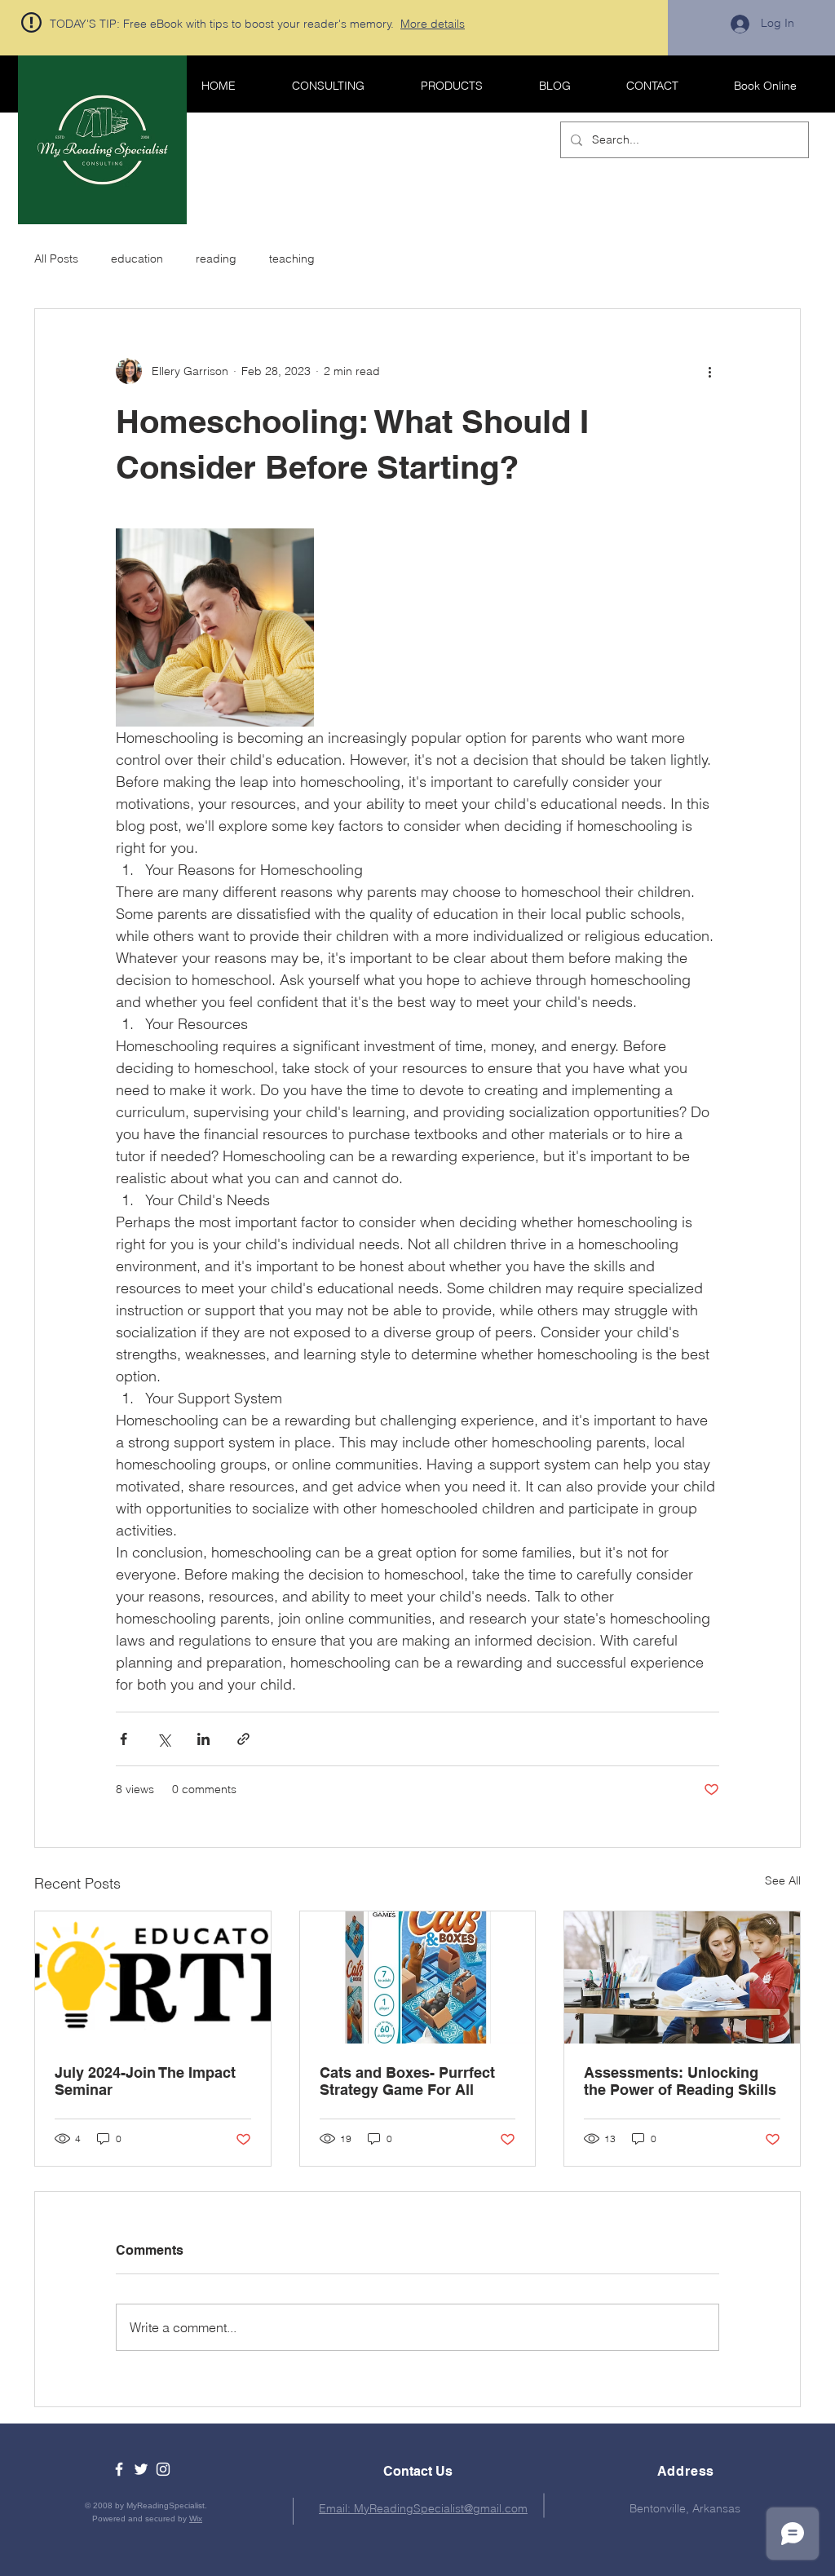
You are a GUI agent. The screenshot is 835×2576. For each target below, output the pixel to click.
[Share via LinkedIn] (203, 1739)
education (137, 258)
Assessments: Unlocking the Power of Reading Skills (680, 2081)
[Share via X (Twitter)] (163, 1739)
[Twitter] (141, 2469)
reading (216, 258)
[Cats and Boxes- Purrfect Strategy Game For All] (418, 1977)
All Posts (56, 258)
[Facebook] (119, 2469)
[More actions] (709, 371)
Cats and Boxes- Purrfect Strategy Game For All (407, 2081)
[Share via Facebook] (124, 1739)
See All (783, 1880)
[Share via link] (243, 1739)
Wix (196, 2519)
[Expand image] (215, 627)
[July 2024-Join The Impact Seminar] (153, 1977)
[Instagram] (163, 2469)
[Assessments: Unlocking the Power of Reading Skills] (682, 1977)
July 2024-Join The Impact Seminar (145, 2081)
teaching (292, 258)
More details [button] (433, 24)
